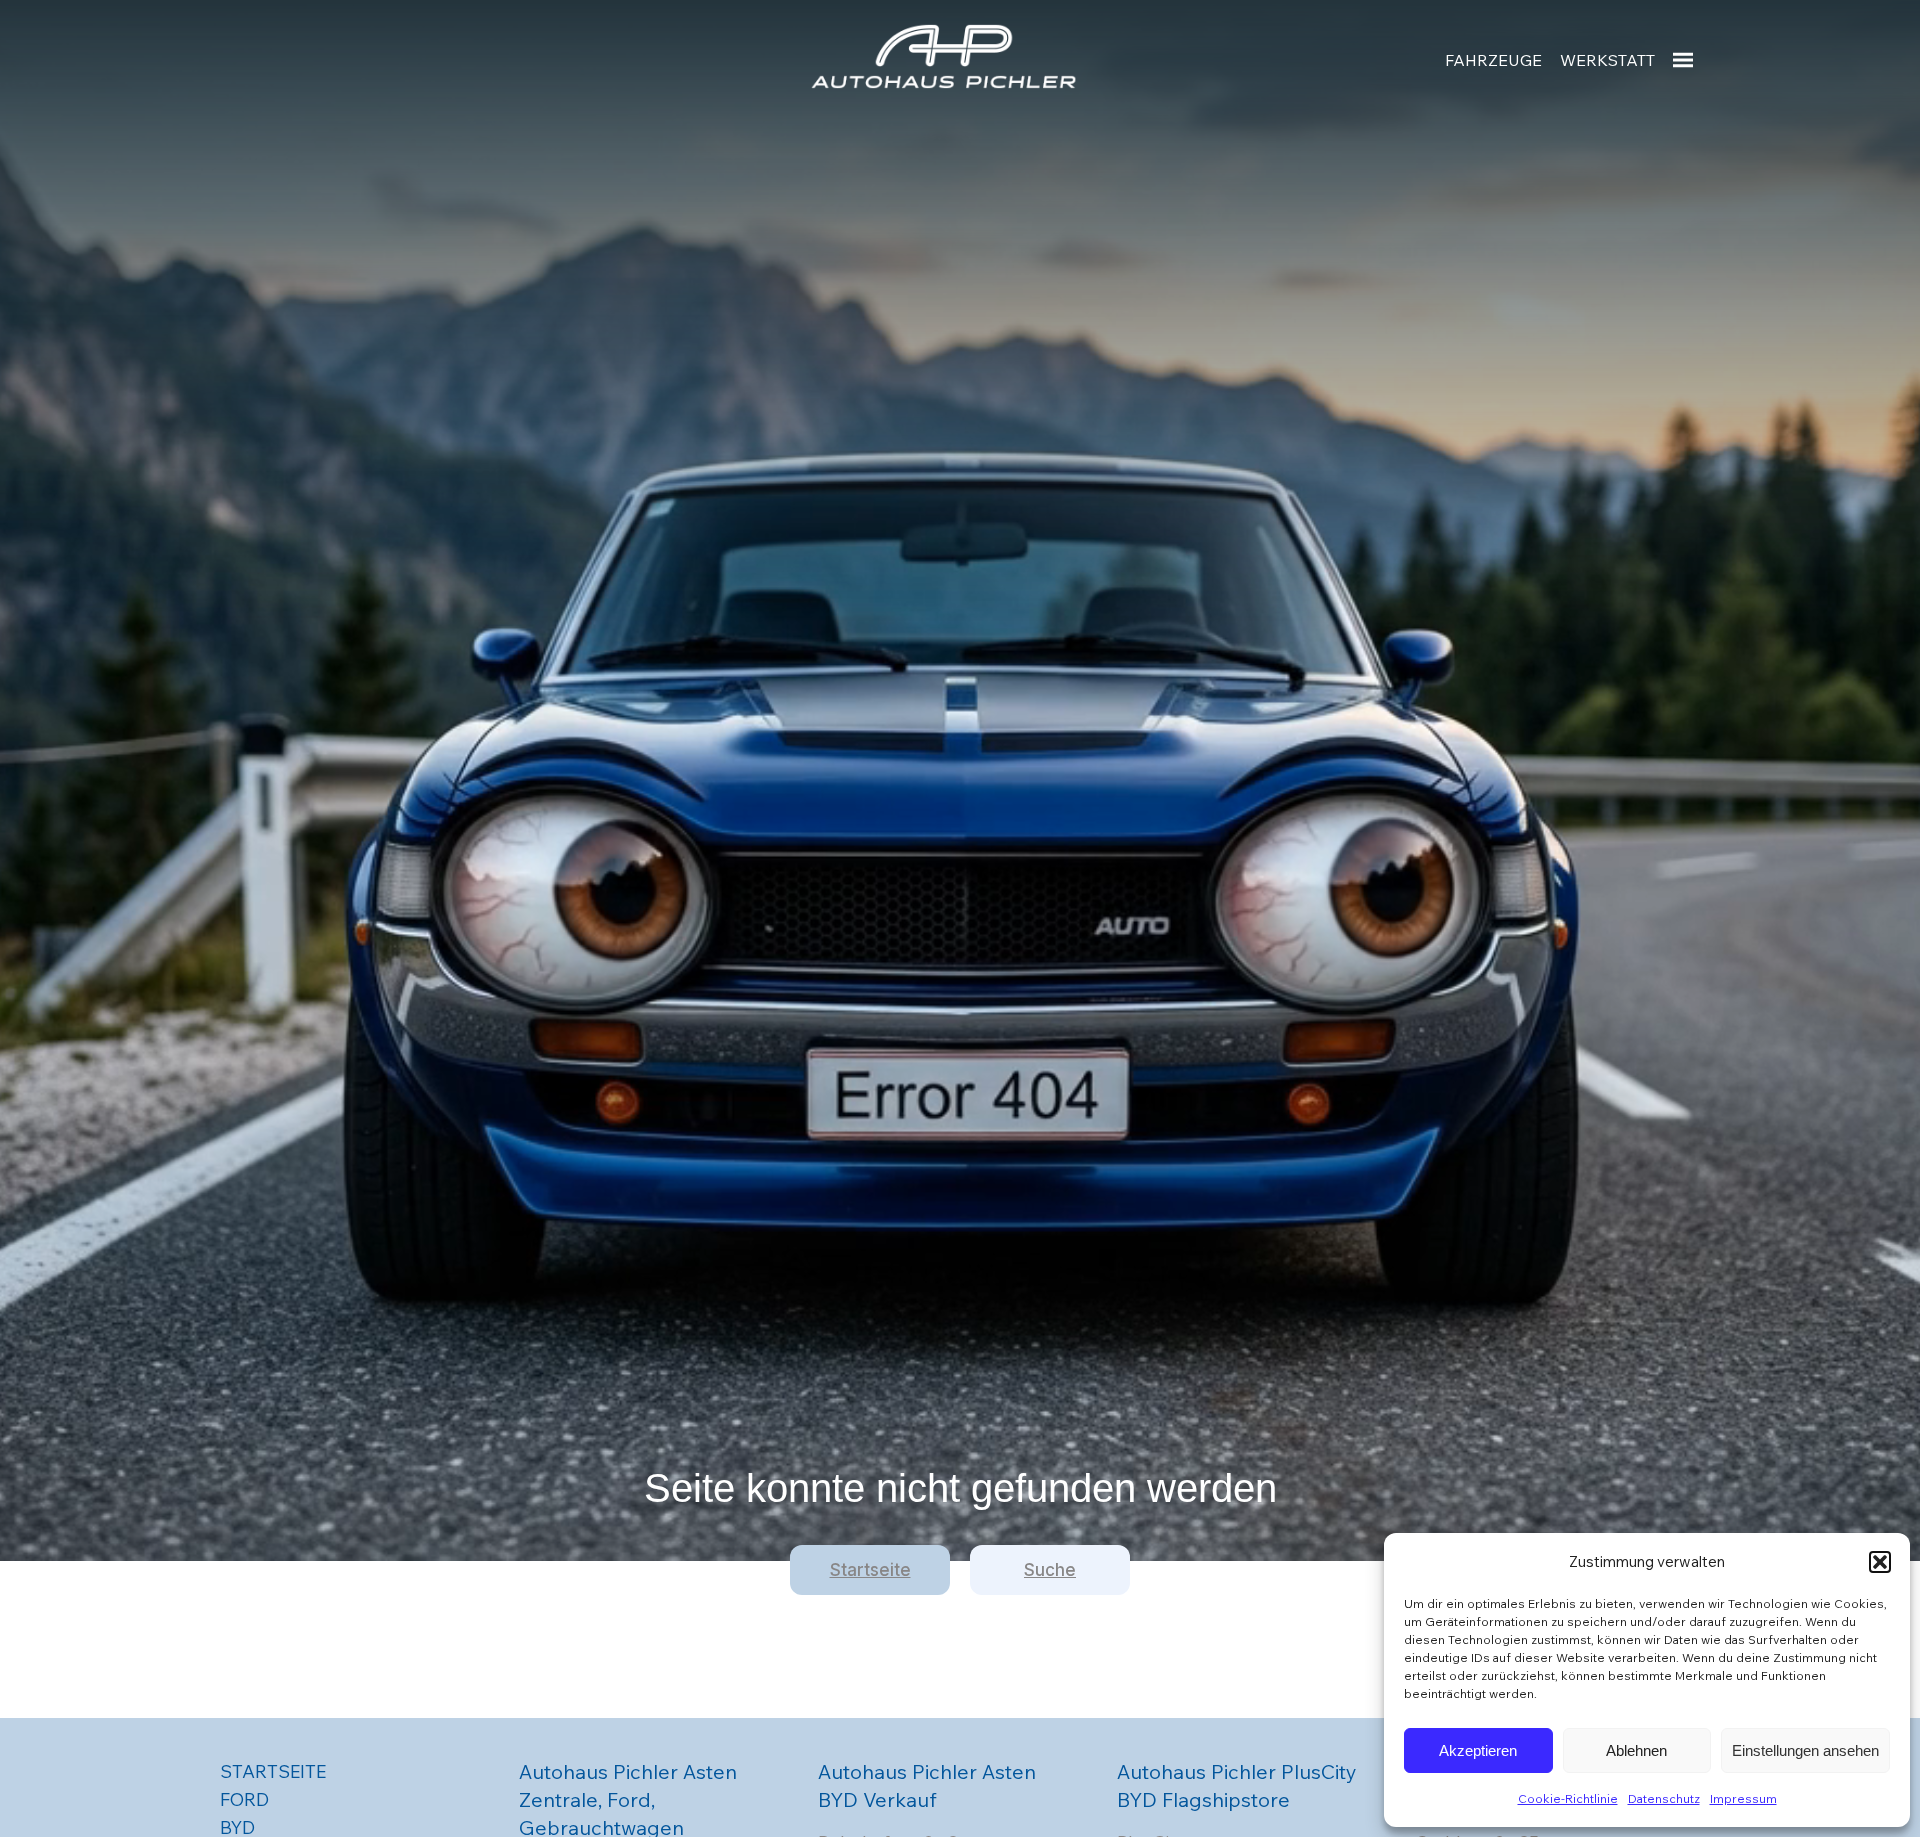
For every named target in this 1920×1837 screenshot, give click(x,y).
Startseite (870, 1570)
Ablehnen (1636, 1750)
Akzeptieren (1478, 1750)
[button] (1880, 1562)
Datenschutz (1664, 1798)
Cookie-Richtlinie (1568, 1798)
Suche (1050, 1570)
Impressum (1743, 1798)
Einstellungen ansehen (1805, 1750)
